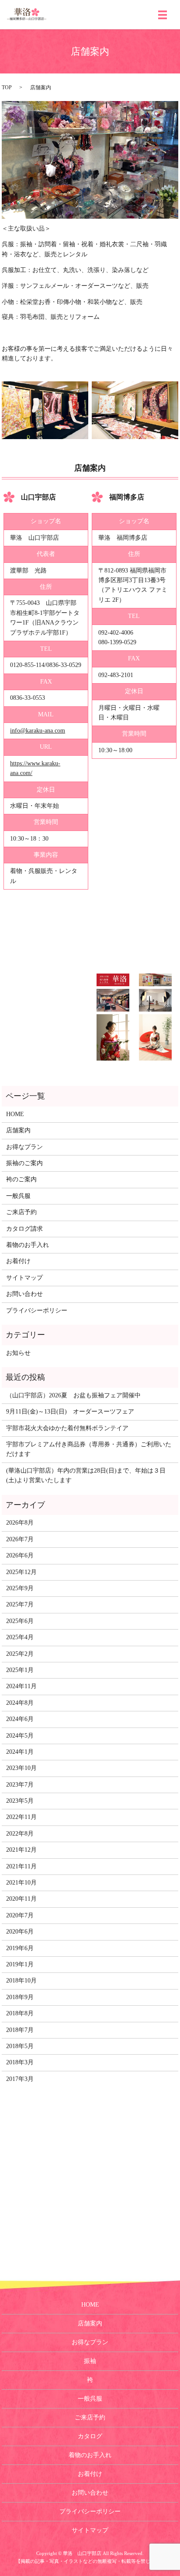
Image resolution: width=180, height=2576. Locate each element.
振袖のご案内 (24, 1163)
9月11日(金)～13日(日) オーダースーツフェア (70, 1412)
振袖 (90, 2361)
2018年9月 (20, 1997)
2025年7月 (20, 1604)
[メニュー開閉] (163, 15)
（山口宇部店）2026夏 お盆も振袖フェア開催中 (73, 1395)
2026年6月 (20, 1555)
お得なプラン (24, 1147)
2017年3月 (20, 2079)
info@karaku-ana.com (38, 731)
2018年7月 (20, 2030)
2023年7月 (20, 1785)
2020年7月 (20, 1915)
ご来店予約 (21, 1212)
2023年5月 (20, 1801)
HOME (15, 1114)
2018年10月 (21, 1981)
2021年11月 (21, 1866)
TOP (7, 87)
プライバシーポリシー (37, 1311)
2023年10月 (21, 1768)
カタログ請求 (24, 1229)
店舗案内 (18, 1130)
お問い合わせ (24, 1294)
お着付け (18, 1261)
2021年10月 (21, 1883)
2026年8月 (20, 1523)
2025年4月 (20, 1637)
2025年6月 (20, 1621)
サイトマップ (24, 1278)
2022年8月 (20, 1834)
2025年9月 (20, 1588)
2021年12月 (21, 1850)
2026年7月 (20, 1539)
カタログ (90, 2436)
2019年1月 (20, 1964)
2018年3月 (20, 2062)
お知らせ (18, 1353)
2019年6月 (20, 1948)
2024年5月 (20, 1736)
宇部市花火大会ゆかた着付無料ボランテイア (67, 1428)
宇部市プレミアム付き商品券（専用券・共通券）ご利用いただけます (89, 1449)
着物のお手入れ (28, 1245)
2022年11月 (21, 1817)
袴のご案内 (21, 1179)
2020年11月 (21, 1899)
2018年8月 (20, 2013)
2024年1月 (20, 1752)
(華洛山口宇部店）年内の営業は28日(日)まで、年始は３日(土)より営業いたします (86, 1475)
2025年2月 (20, 1654)
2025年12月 (21, 1572)
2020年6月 (20, 1932)
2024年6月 (20, 1719)
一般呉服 (18, 1196)
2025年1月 (20, 1670)
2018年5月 (20, 2046)
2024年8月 (20, 1703)
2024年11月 (21, 1686)
